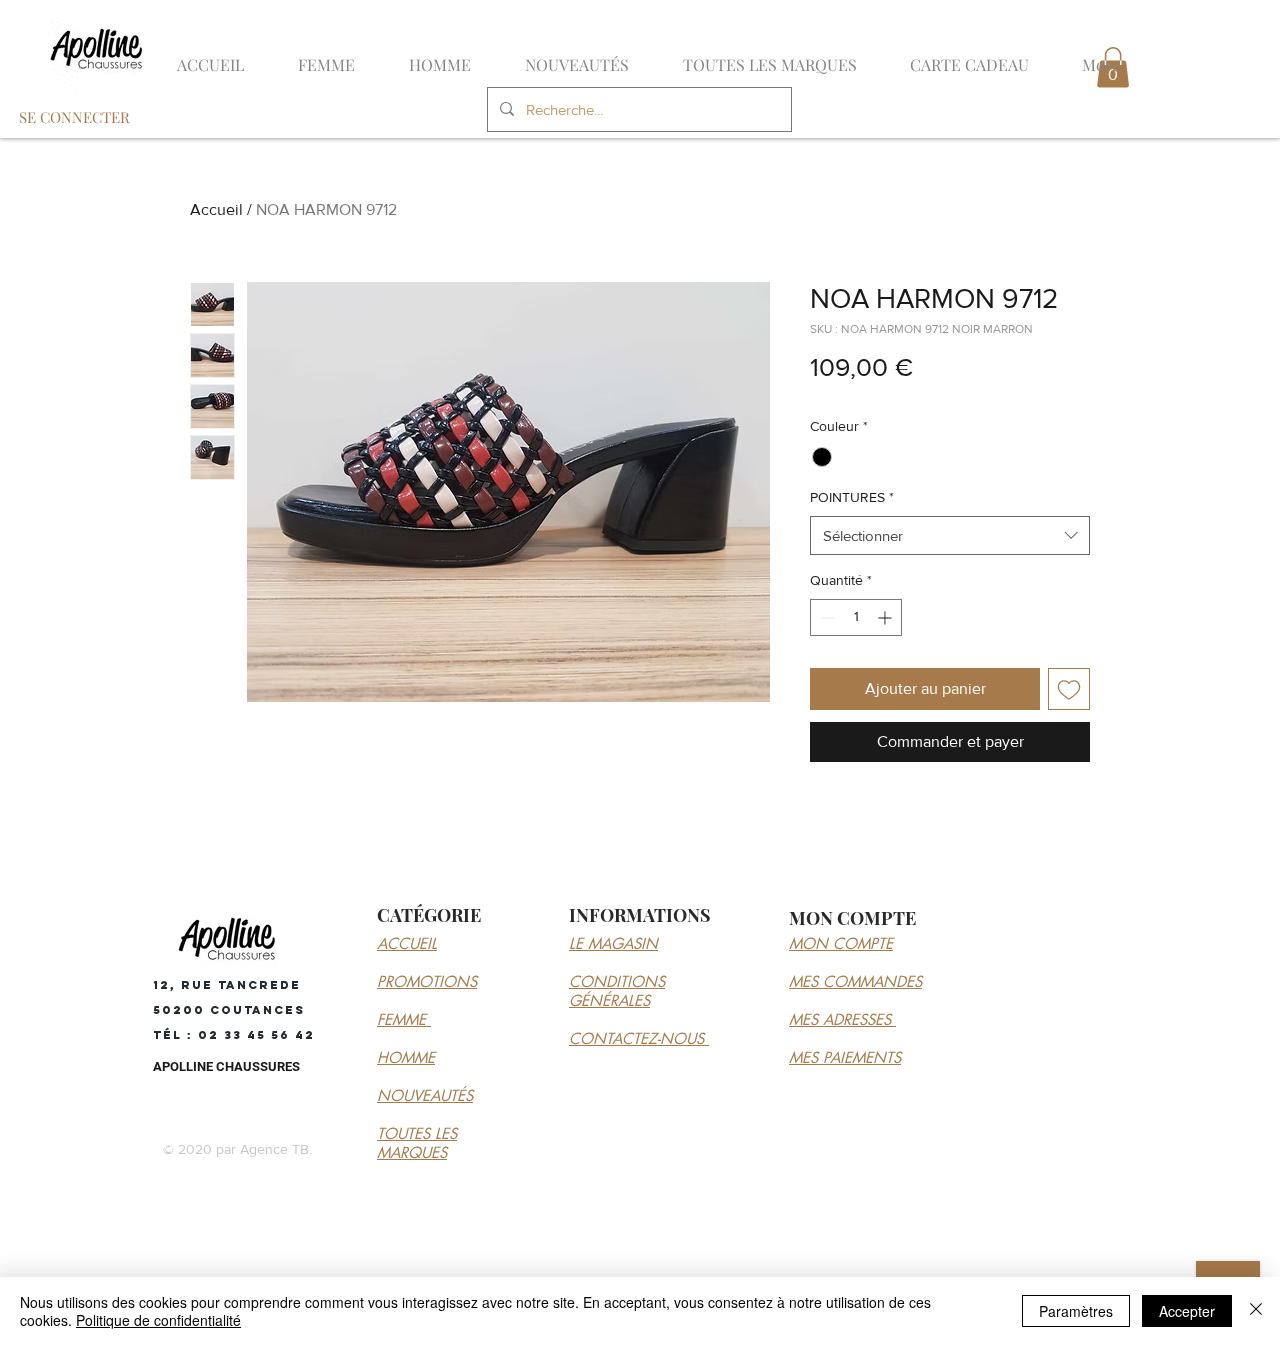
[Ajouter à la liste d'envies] (1069, 689)
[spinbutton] (856, 617)
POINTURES (852, 497)
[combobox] (950, 535)
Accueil (216, 209)
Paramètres (1076, 1311)
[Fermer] (1256, 1311)
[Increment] (886, 617)
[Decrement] (825, 617)
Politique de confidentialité (158, 1320)
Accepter (1187, 1311)
